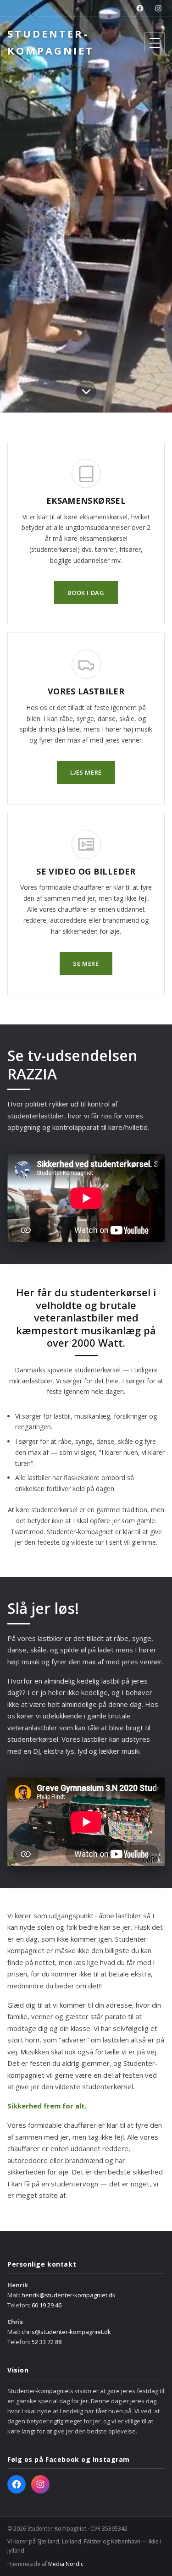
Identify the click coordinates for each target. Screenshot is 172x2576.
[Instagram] (158, 8)
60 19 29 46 (47, 2305)
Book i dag (86, 593)
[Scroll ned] (86, 394)
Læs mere (86, 772)
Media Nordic (66, 2564)
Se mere (86, 963)
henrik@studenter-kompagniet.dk (69, 2295)
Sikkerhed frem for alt (46, 2106)
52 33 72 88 (47, 2342)
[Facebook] (140, 8)
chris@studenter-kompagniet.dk (66, 2332)
